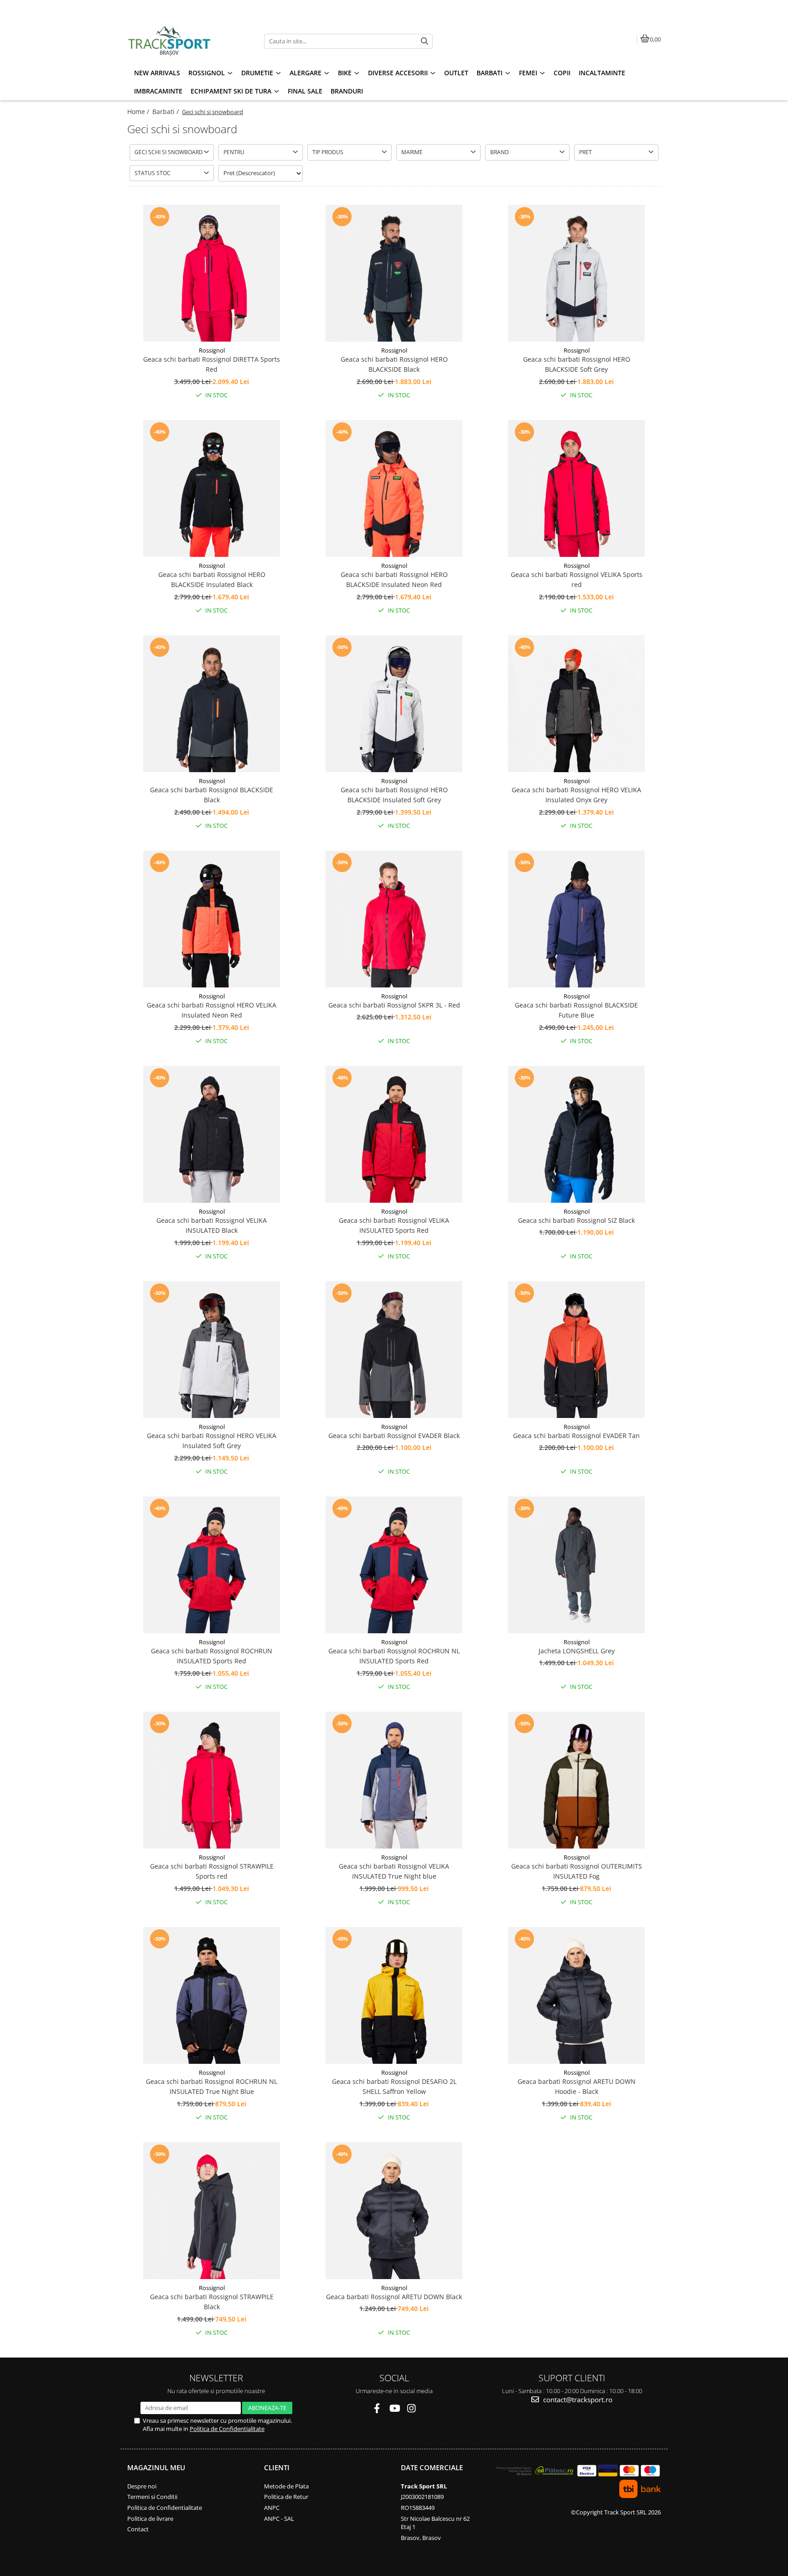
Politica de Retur (286, 2497)
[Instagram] (412, 2408)
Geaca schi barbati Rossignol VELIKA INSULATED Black (212, 1225)
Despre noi (142, 2486)
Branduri (347, 91)
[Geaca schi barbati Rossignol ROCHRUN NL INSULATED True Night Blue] (212, 1995)
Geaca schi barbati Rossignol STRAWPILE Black (212, 2302)
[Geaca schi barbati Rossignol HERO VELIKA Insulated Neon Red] (212, 919)
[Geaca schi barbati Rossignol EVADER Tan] (576, 1350)
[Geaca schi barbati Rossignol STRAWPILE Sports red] (212, 1780)
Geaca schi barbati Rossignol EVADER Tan (576, 1436)
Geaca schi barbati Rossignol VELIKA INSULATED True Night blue (394, 1871)
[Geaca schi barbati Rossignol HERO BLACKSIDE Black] (394, 273)
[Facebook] (377, 2408)
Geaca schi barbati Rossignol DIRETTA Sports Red (212, 364)
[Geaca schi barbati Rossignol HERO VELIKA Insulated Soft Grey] (212, 1350)
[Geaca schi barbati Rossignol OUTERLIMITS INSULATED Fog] (576, 1780)
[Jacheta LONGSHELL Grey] (576, 1565)
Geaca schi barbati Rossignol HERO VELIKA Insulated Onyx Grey (576, 795)
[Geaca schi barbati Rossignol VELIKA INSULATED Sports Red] (394, 1134)
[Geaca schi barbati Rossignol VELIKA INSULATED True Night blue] (394, 1780)
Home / (139, 112)
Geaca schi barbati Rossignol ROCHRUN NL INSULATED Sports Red (394, 1656)
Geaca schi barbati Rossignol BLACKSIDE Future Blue (576, 1010)
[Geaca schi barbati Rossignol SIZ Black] (576, 1134)
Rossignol (212, 350)
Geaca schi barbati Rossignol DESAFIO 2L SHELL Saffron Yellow (394, 2086)
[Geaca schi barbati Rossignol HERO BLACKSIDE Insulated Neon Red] (394, 488)
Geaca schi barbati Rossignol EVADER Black (394, 1436)
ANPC (272, 2508)
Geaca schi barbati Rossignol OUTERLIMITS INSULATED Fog (577, 1871)
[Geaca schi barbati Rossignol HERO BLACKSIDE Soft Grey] (576, 273)
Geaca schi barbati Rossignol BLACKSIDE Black (212, 795)
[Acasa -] (184, 41)
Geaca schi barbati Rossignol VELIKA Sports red (577, 579)
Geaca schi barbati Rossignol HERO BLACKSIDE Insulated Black (212, 579)
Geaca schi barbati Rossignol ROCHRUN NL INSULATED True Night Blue (212, 2086)
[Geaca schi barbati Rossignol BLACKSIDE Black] (212, 704)
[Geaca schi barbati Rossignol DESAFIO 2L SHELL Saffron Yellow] (394, 1995)
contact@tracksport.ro (577, 2399)
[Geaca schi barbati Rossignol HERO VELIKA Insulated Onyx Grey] (576, 704)
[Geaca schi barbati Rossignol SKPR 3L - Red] (394, 919)
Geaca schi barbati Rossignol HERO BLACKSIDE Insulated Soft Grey (394, 795)
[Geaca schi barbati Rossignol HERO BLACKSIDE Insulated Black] (212, 488)
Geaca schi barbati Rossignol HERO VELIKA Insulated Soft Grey (212, 1441)
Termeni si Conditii (152, 2497)
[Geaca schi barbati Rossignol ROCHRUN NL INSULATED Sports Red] (394, 1565)
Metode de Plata (286, 2486)
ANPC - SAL (279, 2519)
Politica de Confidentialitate (227, 2429)
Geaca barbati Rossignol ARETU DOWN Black (394, 2297)
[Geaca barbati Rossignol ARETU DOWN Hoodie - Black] (576, 1995)
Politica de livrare (150, 2519)
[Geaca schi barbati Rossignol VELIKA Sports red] (576, 488)
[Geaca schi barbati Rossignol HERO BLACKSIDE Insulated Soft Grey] (394, 704)
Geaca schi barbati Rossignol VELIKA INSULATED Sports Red (394, 1225)
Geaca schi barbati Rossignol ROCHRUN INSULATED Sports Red (212, 1656)
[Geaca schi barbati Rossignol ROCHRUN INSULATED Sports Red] (212, 1565)
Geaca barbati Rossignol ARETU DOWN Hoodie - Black (577, 2086)
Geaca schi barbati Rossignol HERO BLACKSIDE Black (394, 364)
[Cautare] (425, 41)
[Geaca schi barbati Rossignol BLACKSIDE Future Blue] (576, 919)
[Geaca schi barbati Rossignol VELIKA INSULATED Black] (212, 1134)
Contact (138, 2529)
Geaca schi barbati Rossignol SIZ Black (576, 1220)
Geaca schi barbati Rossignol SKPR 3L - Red (394, 1005)
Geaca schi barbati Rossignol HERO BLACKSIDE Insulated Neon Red (394, 579)
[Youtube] (394, 2408)
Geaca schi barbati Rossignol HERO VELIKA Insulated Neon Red (212, 1010)
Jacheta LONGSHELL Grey (577, 1651)
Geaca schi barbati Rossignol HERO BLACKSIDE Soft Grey (577, 364)
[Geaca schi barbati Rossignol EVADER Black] (394, 1350)
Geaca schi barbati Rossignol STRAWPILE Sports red (212, 1871)
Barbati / (166, 112)
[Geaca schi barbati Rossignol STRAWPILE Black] (212, 2211)
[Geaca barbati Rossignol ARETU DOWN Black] (394, 2211)
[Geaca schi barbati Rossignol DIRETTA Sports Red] (212, 273)
